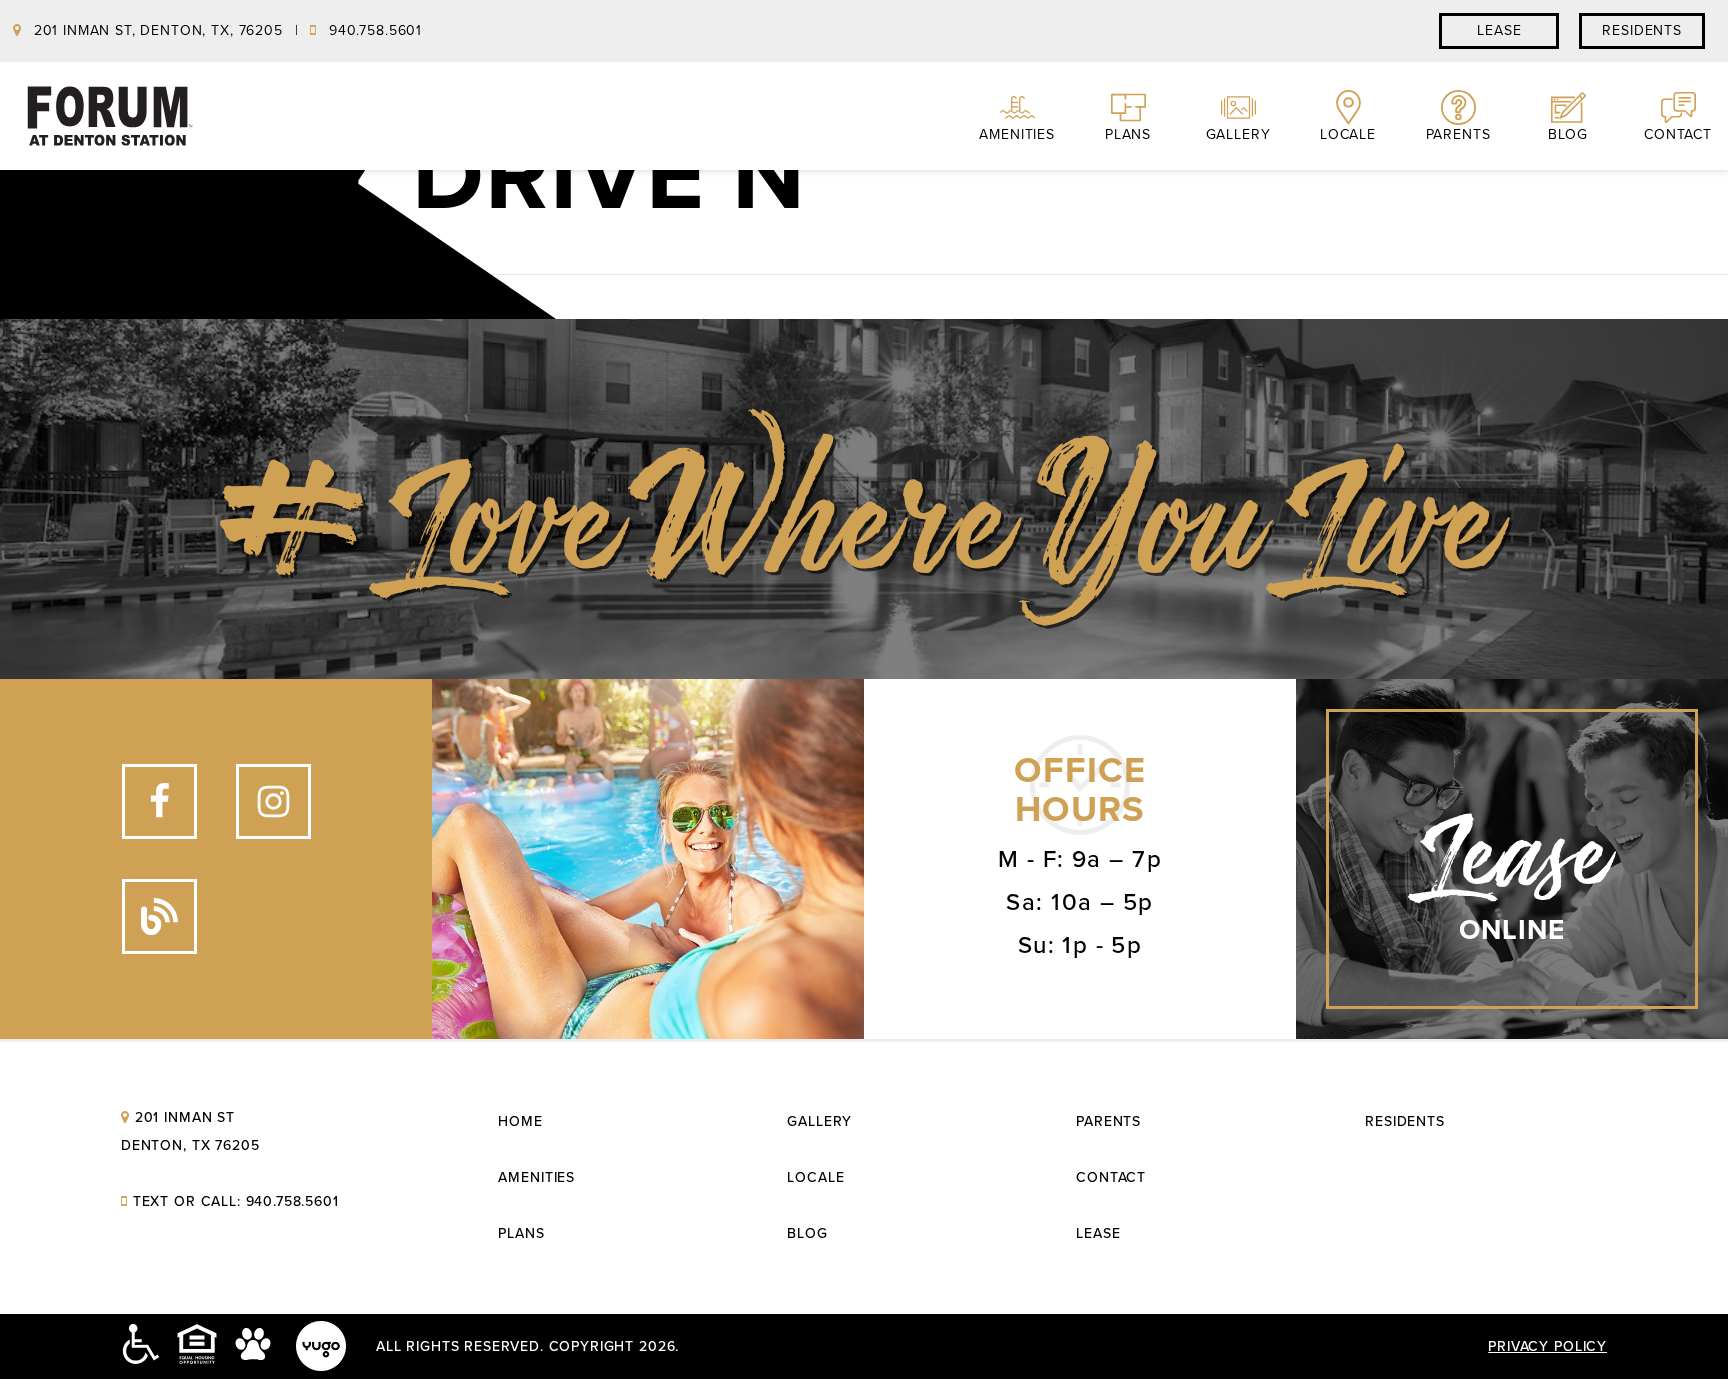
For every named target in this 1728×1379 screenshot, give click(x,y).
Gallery (1238, 134)
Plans (1128, 134)
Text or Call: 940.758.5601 (236, 1201)
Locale (1348, 134)
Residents (1405, 1121)
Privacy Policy (1547, 1346)
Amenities (1017, 134)
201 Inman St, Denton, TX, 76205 (158, 30)
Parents (1458, 134)
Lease (1098, 1233)
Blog (1568, 134)
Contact (1678, 134)
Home (520, 1121)
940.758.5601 (373, 30)
